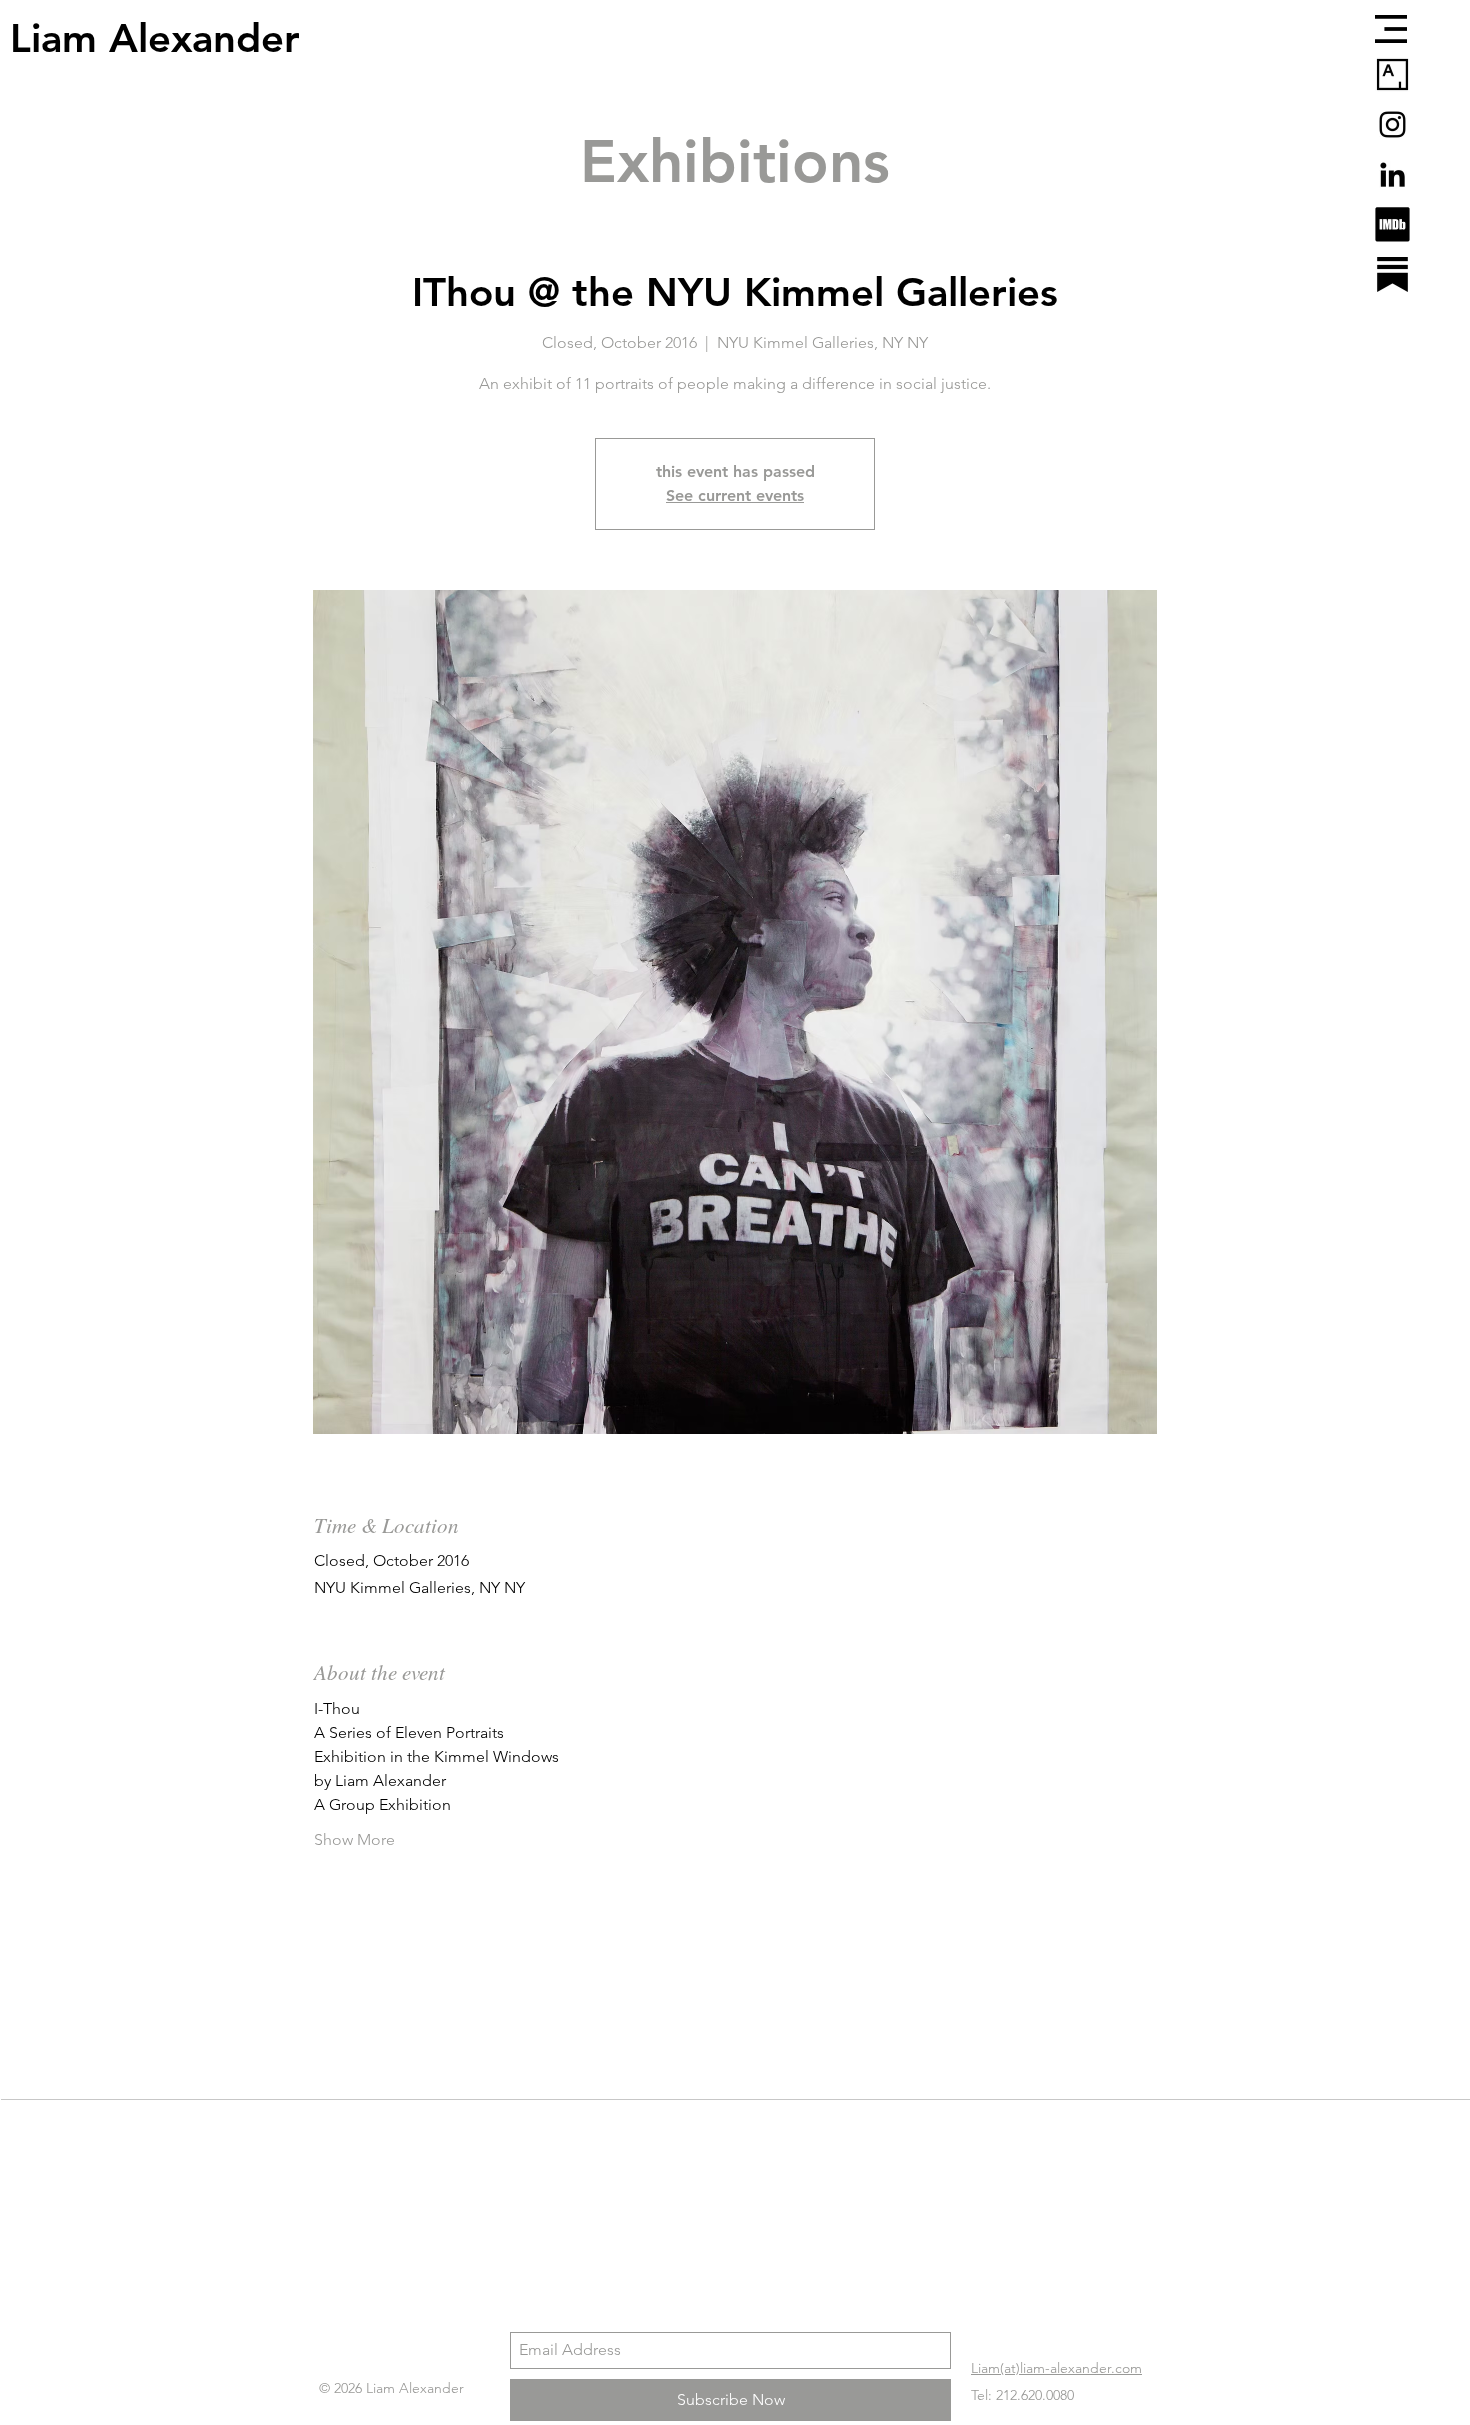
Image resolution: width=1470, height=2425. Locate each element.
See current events (735, 495)
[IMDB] (1392, 224)
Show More (354, 1839)
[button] (1391, 29)
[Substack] (1392, 274)
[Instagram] (1392, 124)
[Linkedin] (1392, 174)
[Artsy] (1392, 74)
